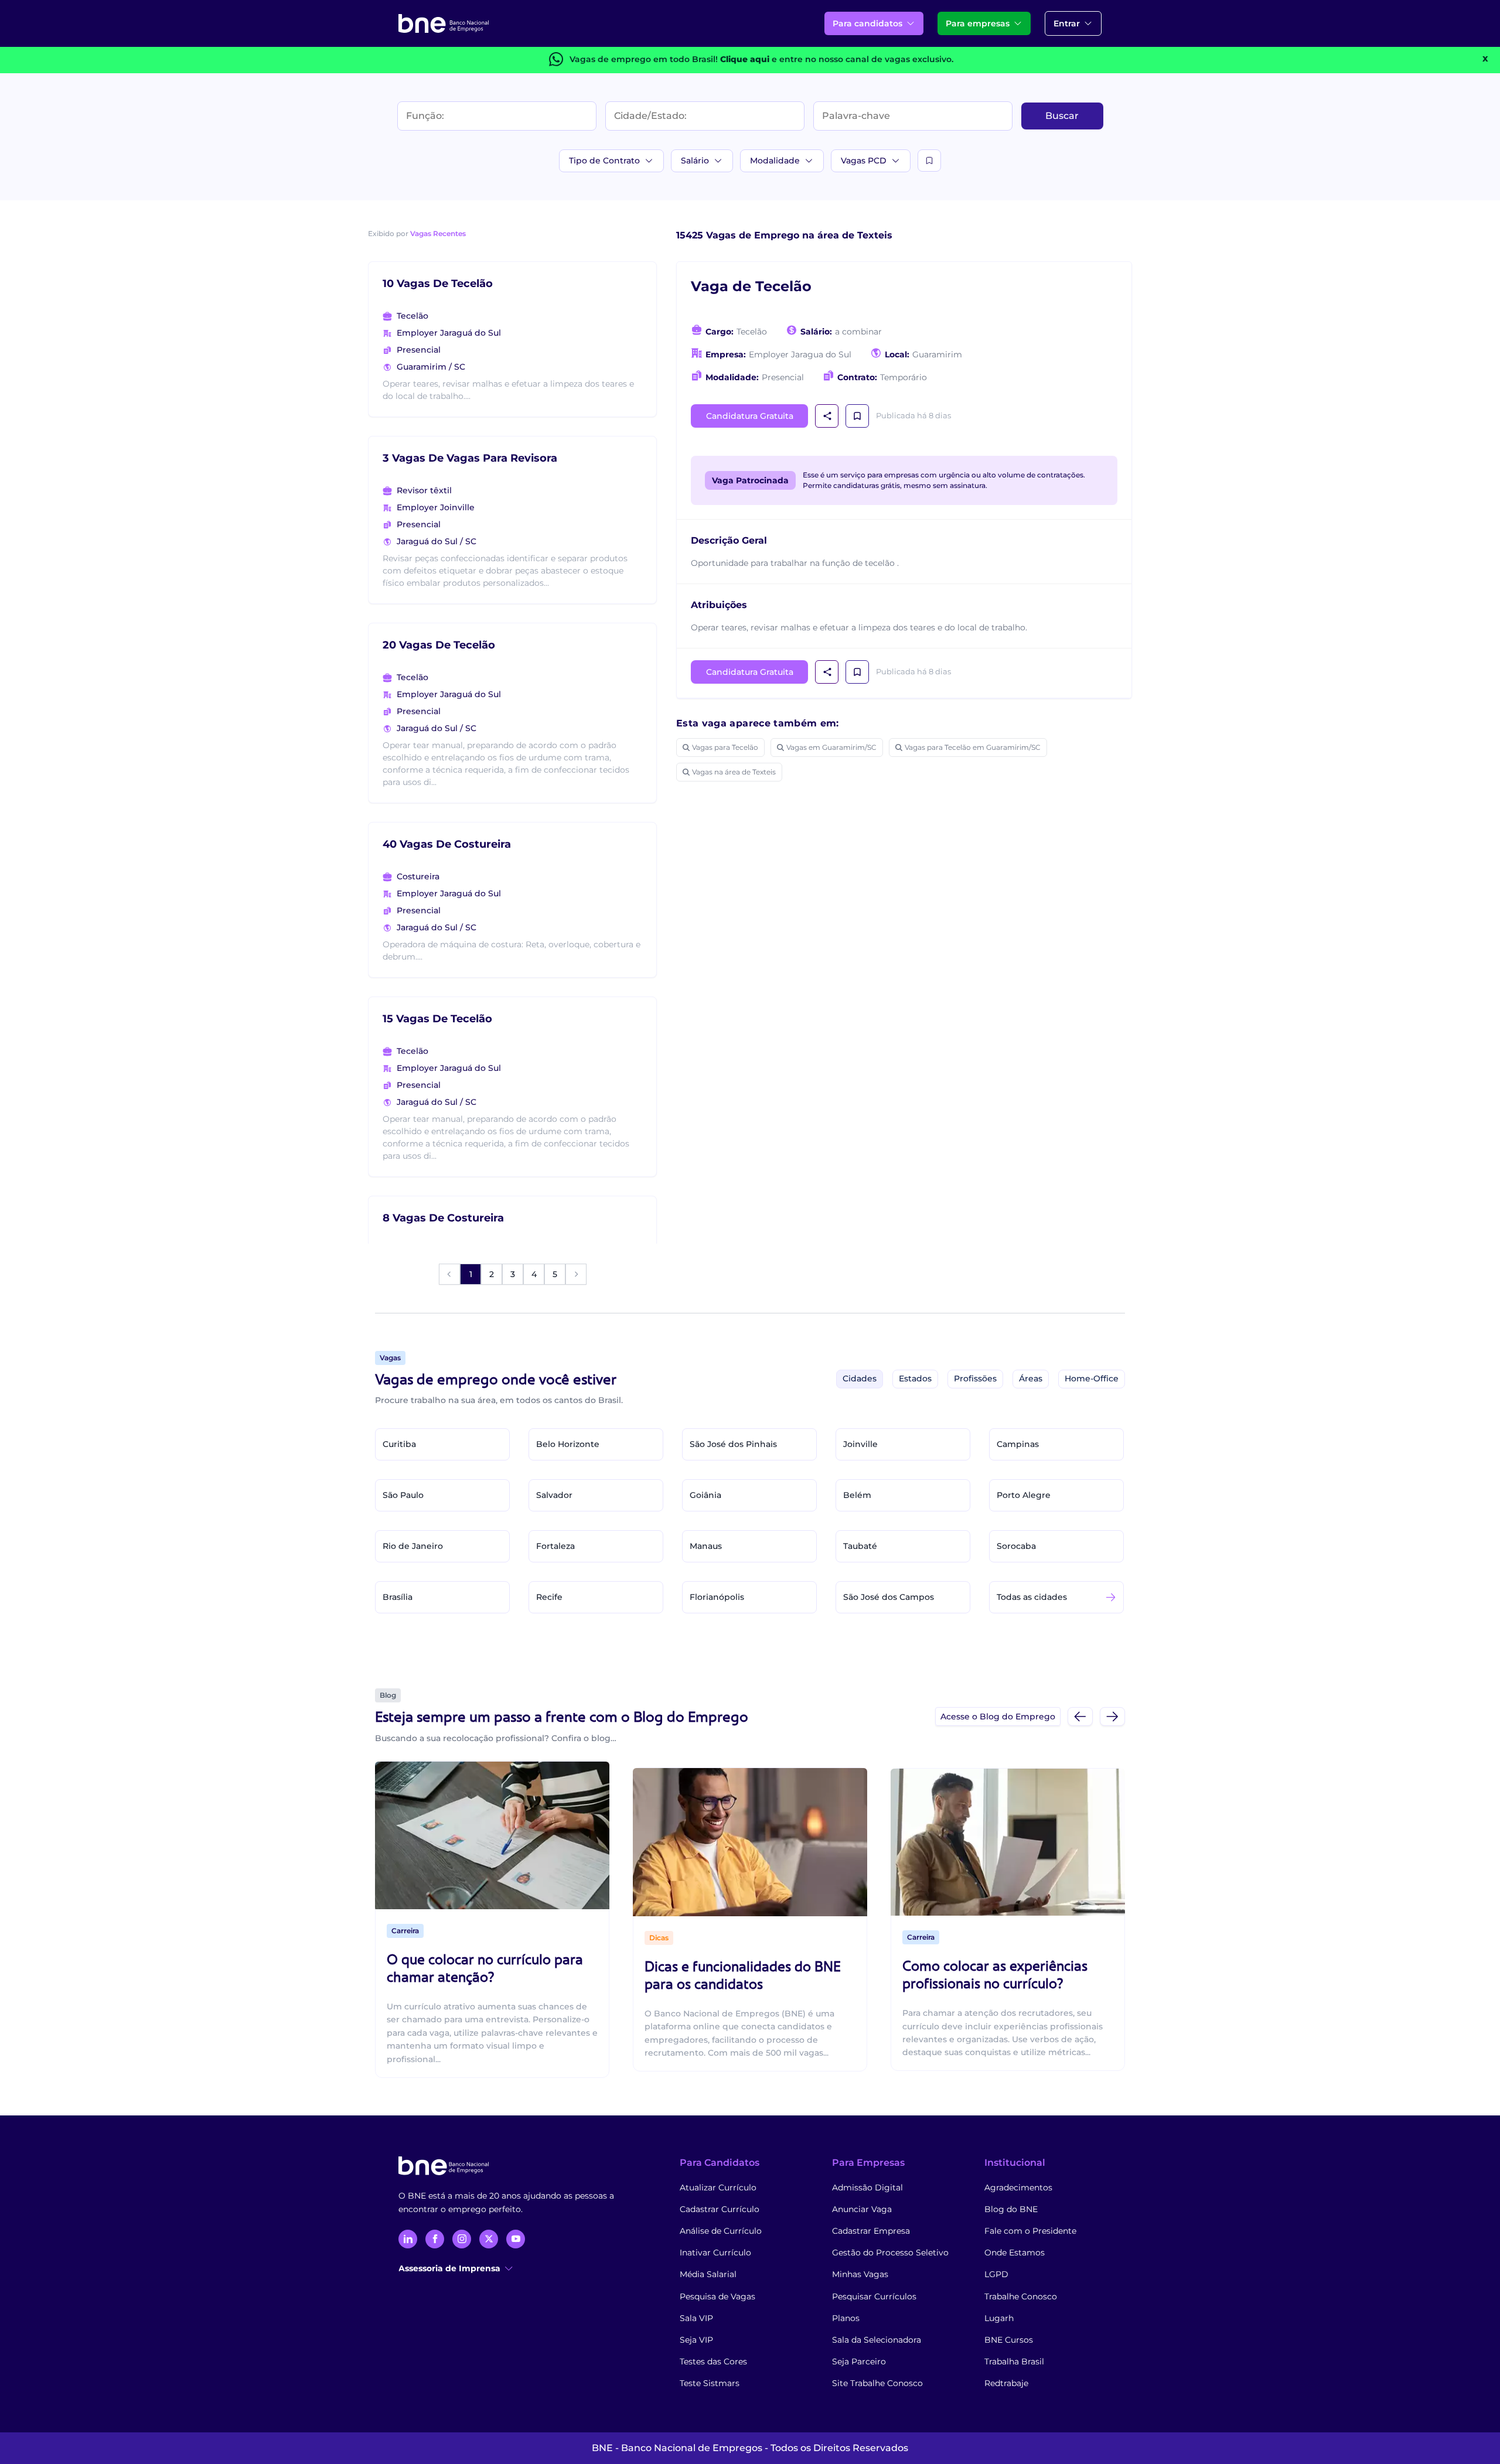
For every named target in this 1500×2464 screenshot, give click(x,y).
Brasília (398, 1597)
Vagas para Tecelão (725, 747)
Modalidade (775, 161)
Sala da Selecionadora (877, 2340)
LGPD (996, 2274)
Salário (695, 161)
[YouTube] (516, 2239)
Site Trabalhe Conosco (877, 2383)
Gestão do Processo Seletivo (890, 2253)
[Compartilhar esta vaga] (827, 416)
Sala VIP (696, 2318)
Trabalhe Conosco (1021, 2296)
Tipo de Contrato (604, 161)
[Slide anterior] (1080, 1716)
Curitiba (399, 1444)
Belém (857, 1495)
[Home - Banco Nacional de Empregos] (444, 23)
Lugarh (999, 2318)
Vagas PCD (864, 161)
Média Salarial (708, 2274)
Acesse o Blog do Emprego (998, 1716)
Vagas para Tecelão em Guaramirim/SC (973, 747)
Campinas (1018, 1444)
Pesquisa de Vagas (717, 2296)
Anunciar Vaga (862, 2209)
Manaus (706, 1546)
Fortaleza (555, 1546)
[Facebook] (435, 2239)
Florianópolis (717, 1597)
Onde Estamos (1015, 2253)
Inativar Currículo (715, 2253)
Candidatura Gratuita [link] (750, 416)
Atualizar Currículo (718, 2187)
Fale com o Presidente (1030, 2231)
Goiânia (705, 1495)
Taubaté (860, 1546)
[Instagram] (462, 2239)
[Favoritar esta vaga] (857, 416)
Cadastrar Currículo (720, 2209)
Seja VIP (696, 2340)
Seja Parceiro (859, 2361)
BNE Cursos (1009, 2340)
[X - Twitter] (489, 2239)
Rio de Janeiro (413, 1546)
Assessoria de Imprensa (449, 2268)
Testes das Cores (713, 2361)
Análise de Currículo (721, 2231)
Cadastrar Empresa (871, 2231)
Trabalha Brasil (1014, 2361)
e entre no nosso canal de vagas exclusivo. (837, 59)
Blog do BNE (1011, 2209)
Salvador (554, 1495)
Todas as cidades (1032, 1597)
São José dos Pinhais (733, 1444)
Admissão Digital (867, 2187)
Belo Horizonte (568, 1444)
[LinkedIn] (408, 2239)
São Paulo (403, 1495)
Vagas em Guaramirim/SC (831, 747)
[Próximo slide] (1112, 1716)
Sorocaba (1016, 1546)
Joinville (860, 1444)
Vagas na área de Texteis (734, 772)
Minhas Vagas (860, 2274)
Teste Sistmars (710, 2383)
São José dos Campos (889, 1597)
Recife (549, 1597)
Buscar (1062, 116)
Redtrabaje (1006, 2383)
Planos (846, 2318)
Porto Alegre (1024, 1495)
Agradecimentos (1018, 2187)
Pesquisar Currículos (874, 2296)
